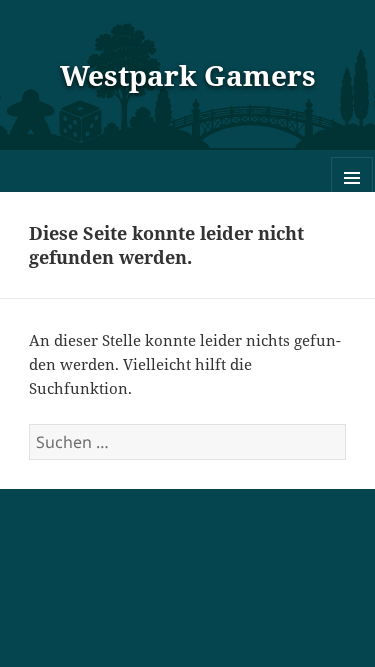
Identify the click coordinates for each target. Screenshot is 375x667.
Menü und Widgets (352, 198)
